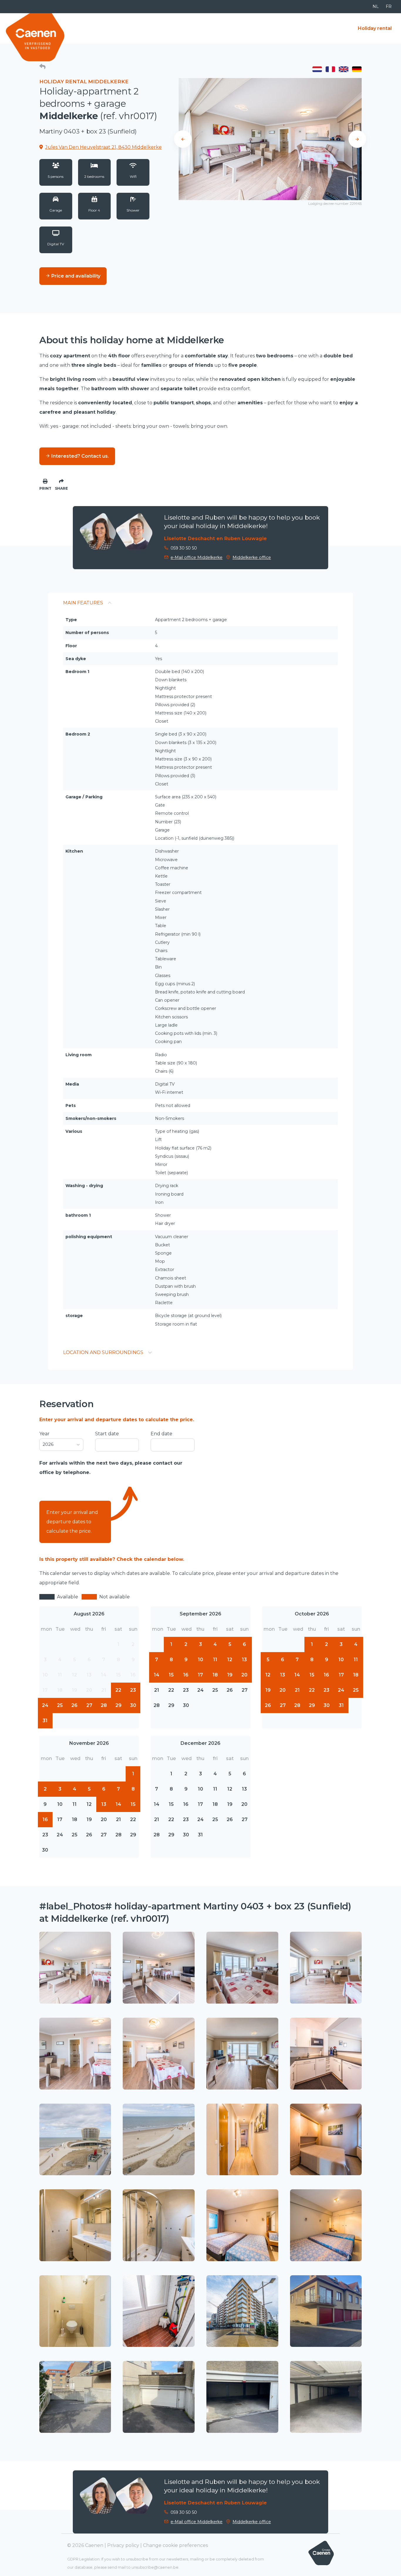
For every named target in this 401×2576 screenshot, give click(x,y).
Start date (107, 1434)
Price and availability (75, 276)
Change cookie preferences (175, 2545)
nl (376, 6)
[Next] (357, 139)
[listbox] (61, 1445)
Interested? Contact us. (80, 456)
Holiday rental (375, 28)
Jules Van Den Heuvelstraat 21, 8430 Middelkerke (103, 147)
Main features (83, 603)
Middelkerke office (252, 557)
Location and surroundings (103, 1352)
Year (44, 1434)
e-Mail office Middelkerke (197, 557)
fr (389, 6)
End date (161, 1434)
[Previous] (183, 139)
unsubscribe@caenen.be (155, 2567)
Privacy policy (123, 2545)
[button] (42, 67)
